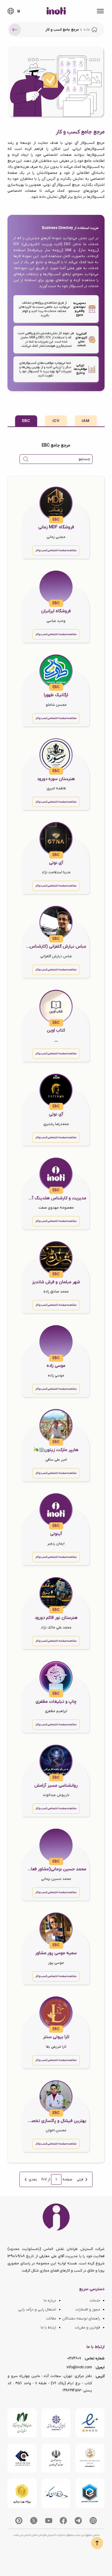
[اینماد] (90, 2423)
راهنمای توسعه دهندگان (81, 2319)
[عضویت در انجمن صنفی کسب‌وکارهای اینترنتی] (56, 2423)
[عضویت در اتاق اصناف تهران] (22, 2458)
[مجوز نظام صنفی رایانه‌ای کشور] (22, 2423)
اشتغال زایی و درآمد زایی (37, 2310)
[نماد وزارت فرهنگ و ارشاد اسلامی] (90, 2458)
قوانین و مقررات (87, 2328)
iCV (56, 421)
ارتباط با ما (48, 2328)
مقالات (51, 2319)
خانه (87, 30)
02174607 (74, 2358)
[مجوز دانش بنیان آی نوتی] (56, 2458)
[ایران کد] (56, 2493)
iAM (86, 421)
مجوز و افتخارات (88, 2310)
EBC (26, 421)
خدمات (95, 2301)
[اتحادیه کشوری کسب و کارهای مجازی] (90, 2493)
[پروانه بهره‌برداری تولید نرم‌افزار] (22, 2493)
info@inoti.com (79, 2367)
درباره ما (50, 2301)
